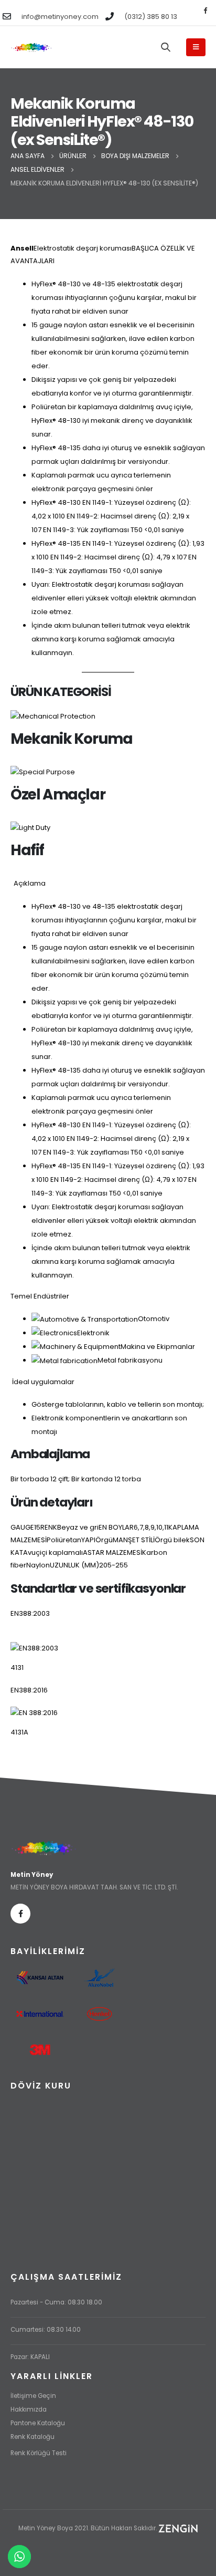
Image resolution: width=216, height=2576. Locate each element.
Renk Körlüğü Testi (39, 2453)
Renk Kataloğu (33, 2437)
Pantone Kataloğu (38, 2423)
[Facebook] (205, 10)
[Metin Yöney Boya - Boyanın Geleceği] (31, 48)
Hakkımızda (29, 2409)
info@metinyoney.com (60, 17)
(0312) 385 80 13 (151, 17)
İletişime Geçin (33, 2396)
